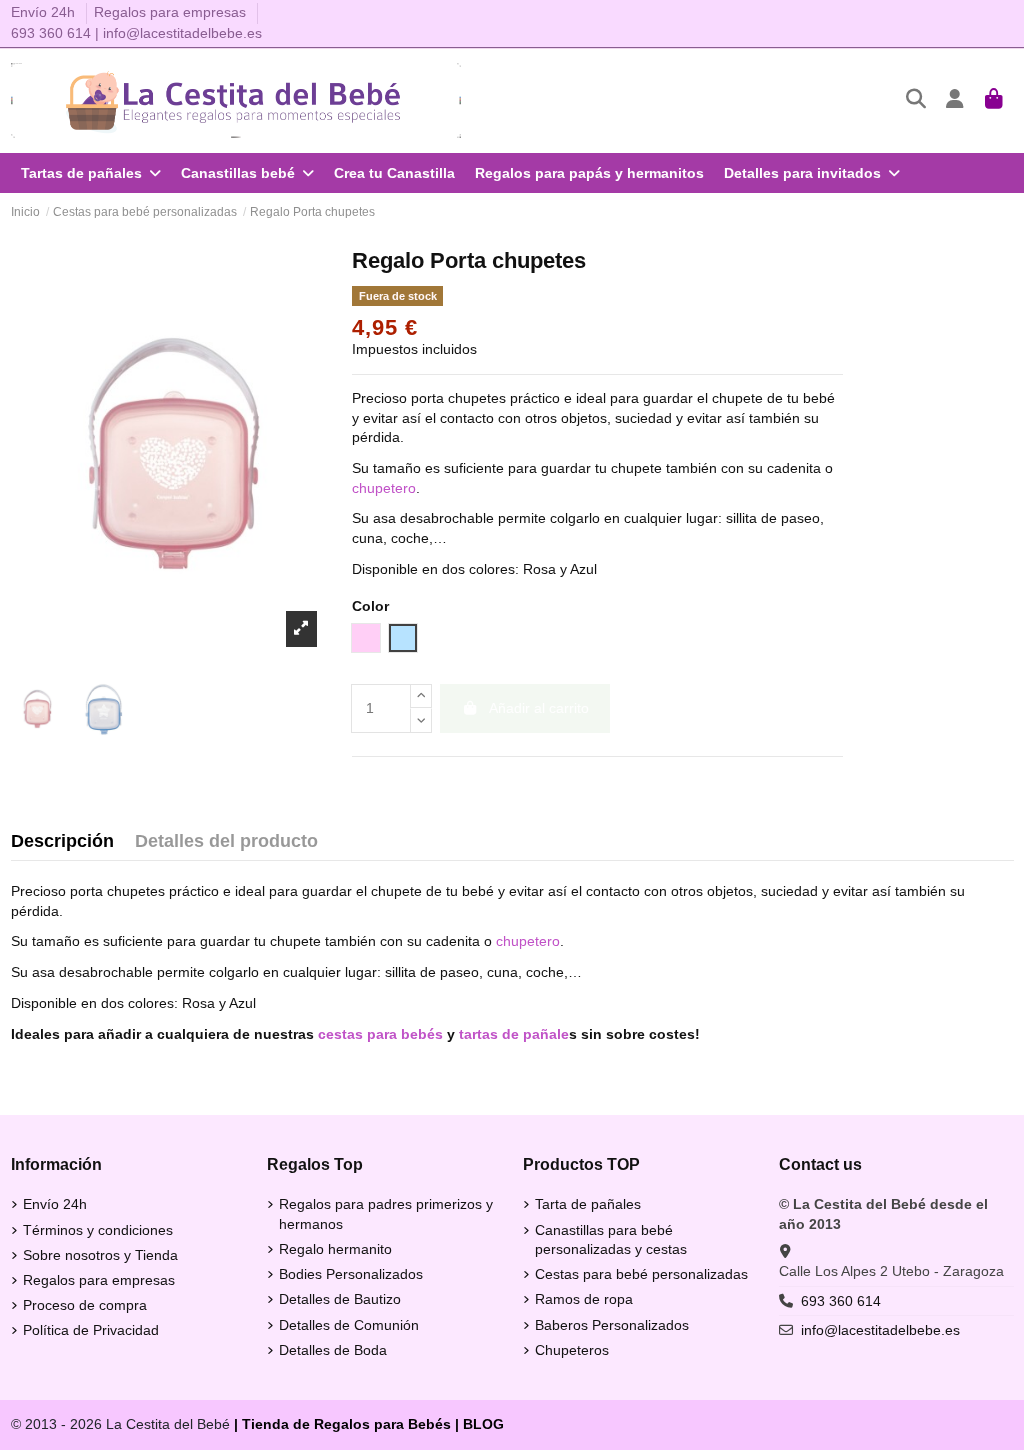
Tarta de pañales (588, 1204)
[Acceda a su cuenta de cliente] (955, 100)
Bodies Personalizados (351, 1274)
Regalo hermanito (335, 1249)
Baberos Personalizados (612, 1325)
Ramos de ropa (584, 1299)
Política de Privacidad (91, 1330)
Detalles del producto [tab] (226, 841)
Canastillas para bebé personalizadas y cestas (611, 1240)
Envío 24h (45, 12)
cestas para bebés (380, 1034)
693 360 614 (51, 33)
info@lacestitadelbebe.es (182, 33)
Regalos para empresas (170, 12)
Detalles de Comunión (349, 1325)
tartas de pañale (514, 1034)
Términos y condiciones (98, 1230)
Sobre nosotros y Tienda (100, 1255)
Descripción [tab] (62, 841)
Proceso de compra (85, 1305)
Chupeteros (572, 1350)
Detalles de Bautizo (340, 1299)
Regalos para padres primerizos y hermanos (386, 1214)
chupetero (384, 488)
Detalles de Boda (333, 1350)
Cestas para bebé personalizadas (641, 1274)
